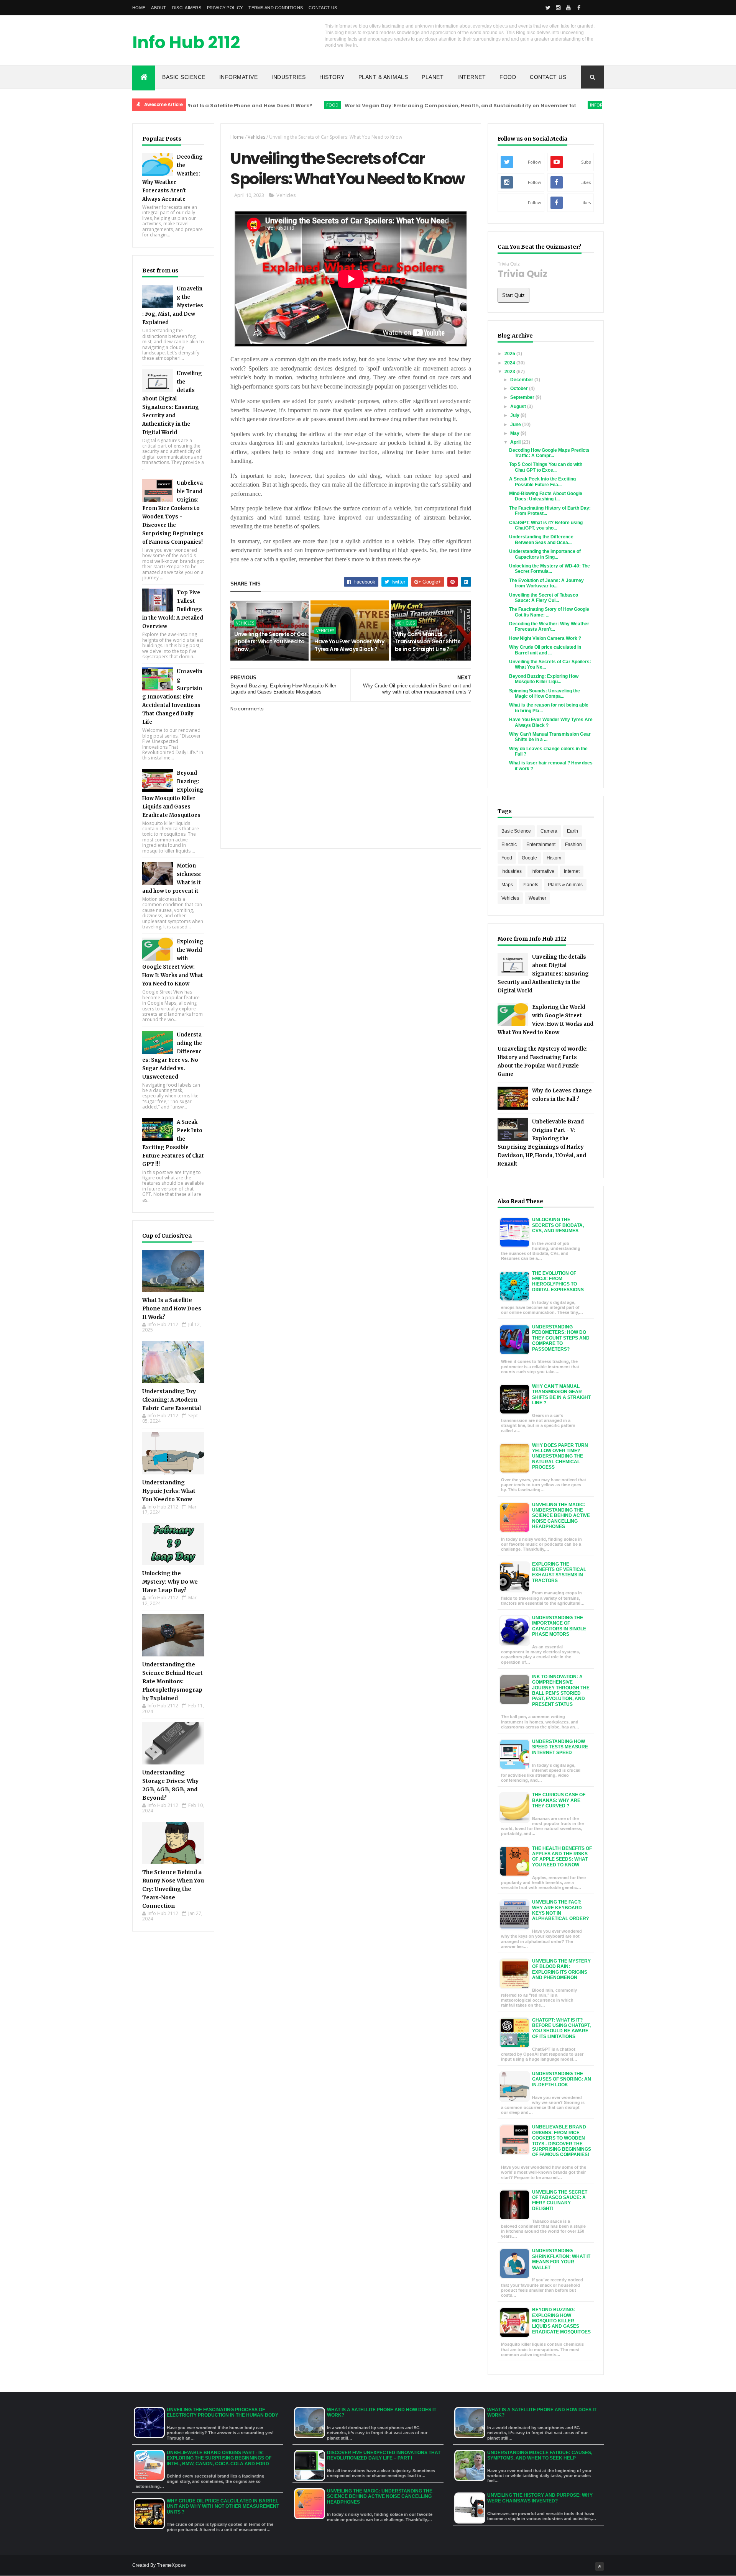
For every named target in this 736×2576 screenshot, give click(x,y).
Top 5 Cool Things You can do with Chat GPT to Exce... (546, 467)
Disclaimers (187, 8)
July (515, 415)
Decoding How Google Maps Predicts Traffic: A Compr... (549, 453)
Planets (530, 885)
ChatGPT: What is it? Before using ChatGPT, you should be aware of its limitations (561, 2028)
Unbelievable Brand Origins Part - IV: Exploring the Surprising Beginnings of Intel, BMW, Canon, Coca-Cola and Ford (219, 2458)
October (520, 389)
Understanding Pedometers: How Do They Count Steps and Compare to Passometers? (561, 1338)
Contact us (323, 8)
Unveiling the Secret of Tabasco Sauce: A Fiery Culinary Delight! (560, 2200)
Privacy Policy (225, 8)
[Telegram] (600, 8)
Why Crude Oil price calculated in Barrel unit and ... (545, 650)
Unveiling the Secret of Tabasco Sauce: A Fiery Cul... (544, 598)
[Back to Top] (600, 2566)
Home (139, 8)
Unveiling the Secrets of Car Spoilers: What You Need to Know (270, 642)
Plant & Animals (383, 77)
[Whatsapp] (589, 8)
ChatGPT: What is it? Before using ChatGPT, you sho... (546, 525)
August (519, 407)
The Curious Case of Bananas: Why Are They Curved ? (559, 1800)
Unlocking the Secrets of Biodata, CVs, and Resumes (558, 1225)
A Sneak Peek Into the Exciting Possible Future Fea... (542, 482)
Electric (509, 844)
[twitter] (548, 8)
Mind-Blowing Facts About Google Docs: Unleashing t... (546, 496)
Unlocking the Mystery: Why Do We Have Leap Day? (170, 1582)
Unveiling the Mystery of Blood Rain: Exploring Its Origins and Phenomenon (561, 1969)
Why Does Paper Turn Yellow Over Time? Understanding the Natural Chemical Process (560, 1456)
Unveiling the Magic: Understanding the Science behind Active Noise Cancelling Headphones (561, 1516)
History (332, 77)
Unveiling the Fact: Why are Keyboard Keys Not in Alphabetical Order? (560, 1910)
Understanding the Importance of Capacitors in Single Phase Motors (559, 1626)
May (515, 433)
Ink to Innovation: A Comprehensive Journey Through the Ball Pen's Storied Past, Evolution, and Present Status (561, 1691)
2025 (510, 354)
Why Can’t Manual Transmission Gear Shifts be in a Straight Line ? (428, 642)
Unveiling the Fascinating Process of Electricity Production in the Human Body (223, 2412)
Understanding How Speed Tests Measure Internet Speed (560, 1747)
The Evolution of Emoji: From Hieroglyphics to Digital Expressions (558, 1281)
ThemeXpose (171, 2565)
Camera (549, 831)
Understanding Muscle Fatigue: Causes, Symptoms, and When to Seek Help (540, 2455)
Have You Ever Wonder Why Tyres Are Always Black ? (349, 645)
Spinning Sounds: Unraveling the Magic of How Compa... (545, 694)
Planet (433, 77)
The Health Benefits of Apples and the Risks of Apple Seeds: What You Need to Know (562, 1857)
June (516, 425)
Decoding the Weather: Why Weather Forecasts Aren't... (549, 626)
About (159, 8)
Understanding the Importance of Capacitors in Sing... (545, 554)
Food (508, 77)
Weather (537, 898)
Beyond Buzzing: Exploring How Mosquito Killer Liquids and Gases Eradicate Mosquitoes (561, 2321)
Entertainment (541, 844)
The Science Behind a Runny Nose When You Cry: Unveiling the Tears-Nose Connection (173, 1889)
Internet (472, 77)
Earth (573, 831)
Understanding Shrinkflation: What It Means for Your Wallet (561, 2259)
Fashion (573, 844)
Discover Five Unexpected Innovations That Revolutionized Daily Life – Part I (384, 2455)
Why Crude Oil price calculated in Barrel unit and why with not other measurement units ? (223, 2506)
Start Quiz (513, 295)
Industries (288, 77)
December (522, 380)
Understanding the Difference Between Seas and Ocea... (541, 539)
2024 (510, 363)
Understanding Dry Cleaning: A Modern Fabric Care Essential (172, 1400)
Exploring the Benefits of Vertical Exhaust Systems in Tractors (559, 1572)
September (523, 397)
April (516, 442)
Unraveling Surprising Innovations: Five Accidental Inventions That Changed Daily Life (172, 697)
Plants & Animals (565, 885)
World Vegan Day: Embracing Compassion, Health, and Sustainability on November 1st (389, 106)
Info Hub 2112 (186, 42)
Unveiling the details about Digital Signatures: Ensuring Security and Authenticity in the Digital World (543, 974)
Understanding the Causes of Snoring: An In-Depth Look (562, 2079)
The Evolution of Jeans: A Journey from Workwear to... (546, 583)
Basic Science (184, 77)
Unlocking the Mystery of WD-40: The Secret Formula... (550, 569)
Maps (507, 885)
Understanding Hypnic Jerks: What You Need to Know (169, 1491)
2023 (510, 372)
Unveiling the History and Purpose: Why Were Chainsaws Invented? (540, 2498)
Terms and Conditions (276, 8)
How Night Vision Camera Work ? (545, 638)
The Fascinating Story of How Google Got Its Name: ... (549, 612)
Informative (239, 77)
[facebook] (579, 8)
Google (529, 858)
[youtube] (568, 8)
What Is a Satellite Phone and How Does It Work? (172, 1308)
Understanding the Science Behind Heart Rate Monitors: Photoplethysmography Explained (172, 1681)
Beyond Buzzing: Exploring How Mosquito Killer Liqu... (544, 679)
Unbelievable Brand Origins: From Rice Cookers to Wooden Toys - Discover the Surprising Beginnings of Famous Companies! (562, 2141)
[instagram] (558, 8)
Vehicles (256, 137)
